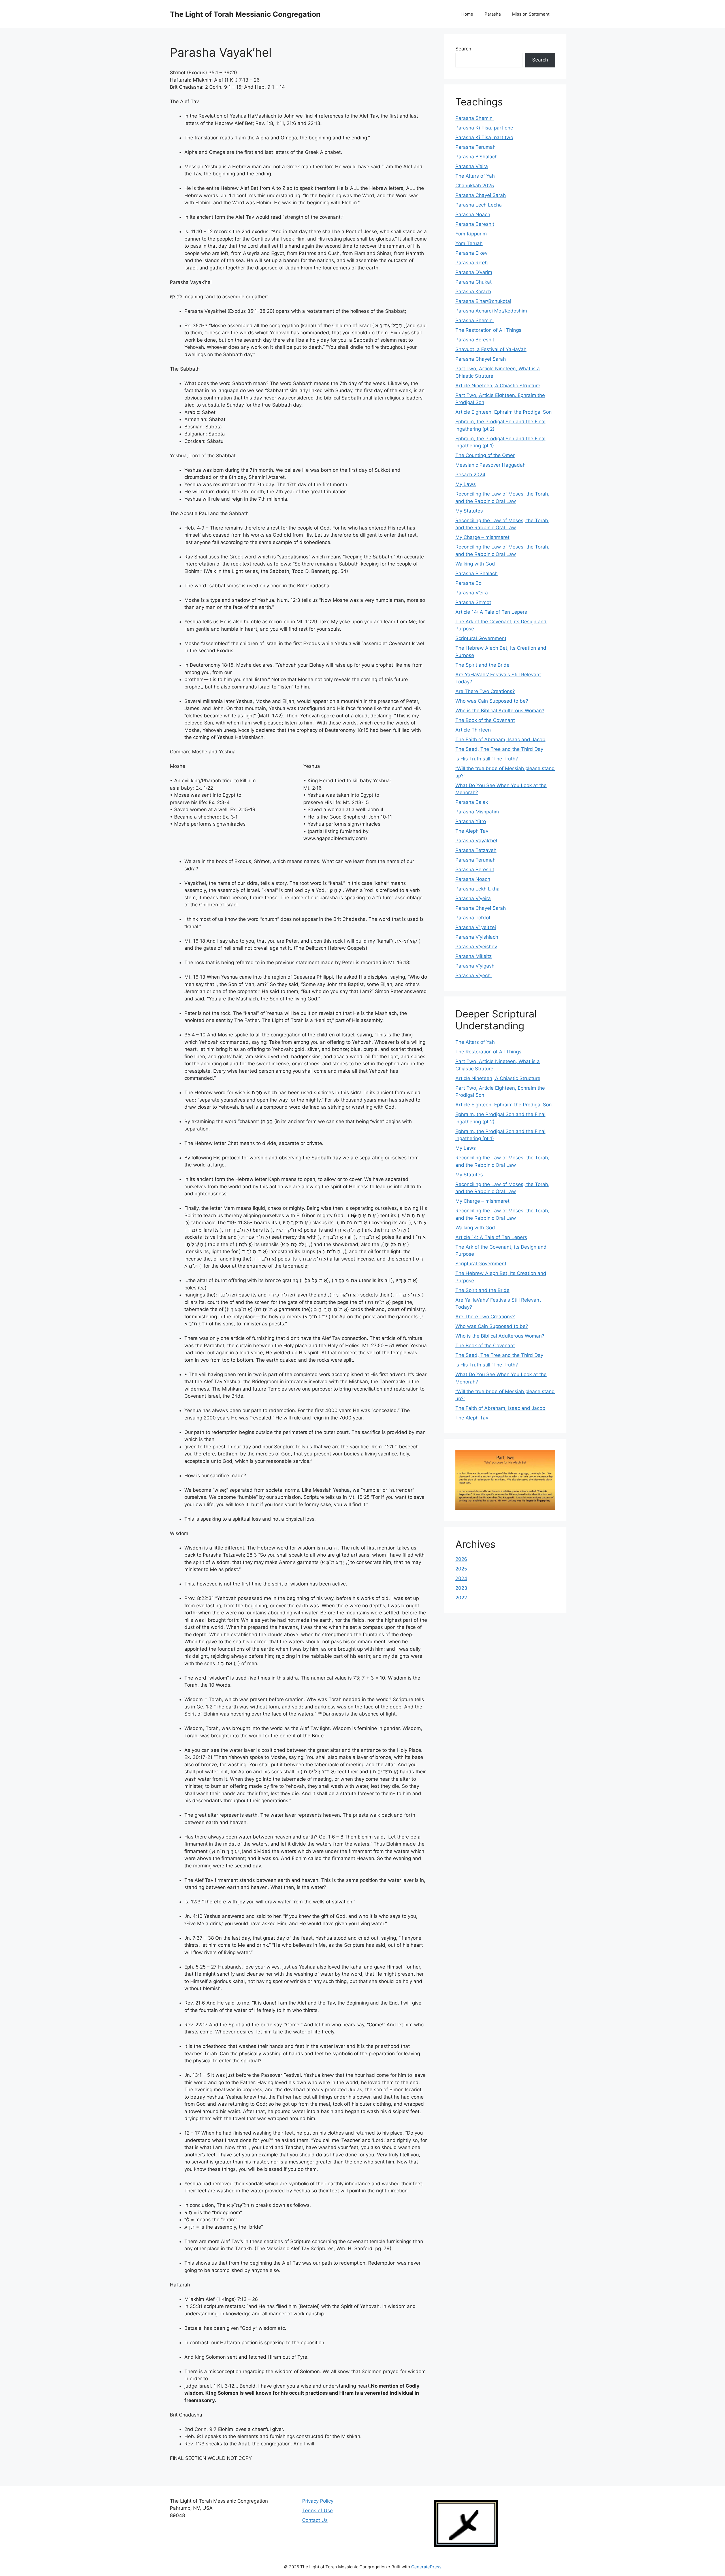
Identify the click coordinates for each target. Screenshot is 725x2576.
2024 (461, 1578)
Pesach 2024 (470, 475)
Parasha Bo (468, 583)
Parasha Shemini (475, 118)
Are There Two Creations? (485, 691)
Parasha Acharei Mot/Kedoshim (491, 311)
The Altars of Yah (475, 176)
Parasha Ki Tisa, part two (484, 137)
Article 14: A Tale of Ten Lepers (491, 612)
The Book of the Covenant (485, 720)
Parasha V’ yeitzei (476, 927)
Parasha (493, 14)
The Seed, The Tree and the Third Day (499, 749)
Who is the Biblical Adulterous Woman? (500, 711)
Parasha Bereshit (475, 224)
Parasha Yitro (471, 821)
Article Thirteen (473, 730)
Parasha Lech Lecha (479, 205)
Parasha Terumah (475, 147)
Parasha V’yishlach (477, 937)
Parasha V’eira (472, 166)
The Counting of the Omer (485, 455)
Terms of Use (317, 2511)
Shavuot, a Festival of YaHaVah (491, 349)
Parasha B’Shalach (476, 157)
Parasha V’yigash (475, 966)
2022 (461, 1598)
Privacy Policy (318, 2501)
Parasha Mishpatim (477, 812)
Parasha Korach (473, 292)
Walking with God (475, 564)
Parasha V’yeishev (476, 947)
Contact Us (315, 2520)
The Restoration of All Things (488, 330)
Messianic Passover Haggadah (491, 465)
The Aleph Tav (472, 831)
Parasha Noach (473, 214)
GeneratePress (426, 2567)
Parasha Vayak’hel (476, 841)
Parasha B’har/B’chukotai (483, 301)
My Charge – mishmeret (482, 537)
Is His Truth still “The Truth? (487, 759)
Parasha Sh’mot (473, 602)
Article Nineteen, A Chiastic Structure (498, 386)
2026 (461, 1559)
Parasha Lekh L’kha (477, 889)
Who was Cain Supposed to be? (492, 701)
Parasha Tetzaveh (476, 850)
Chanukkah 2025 (475, 186)
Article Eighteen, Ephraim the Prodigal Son (504, 412)
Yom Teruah (469, 243)
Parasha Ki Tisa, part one (484, 128)
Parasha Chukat (474, 282)
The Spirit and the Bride (482, 665)
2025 (461, 1569)
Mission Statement (531, 14)
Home (467, 14)
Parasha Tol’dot (473, 918)
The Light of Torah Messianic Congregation (245, 14)
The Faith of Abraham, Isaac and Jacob (500, 739)
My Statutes (469, 511)
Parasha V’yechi (474, 975)
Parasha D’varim (474, 272)
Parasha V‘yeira (473, 898)
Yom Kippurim (471, 234)
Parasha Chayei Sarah (481, 195)
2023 (461, 1588)
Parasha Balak (472, 802)
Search (463, 49)
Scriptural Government (481, 638)
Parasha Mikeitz (474, 956)
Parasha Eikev (471, 253)
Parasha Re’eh (472, 263)
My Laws (466, 484)
